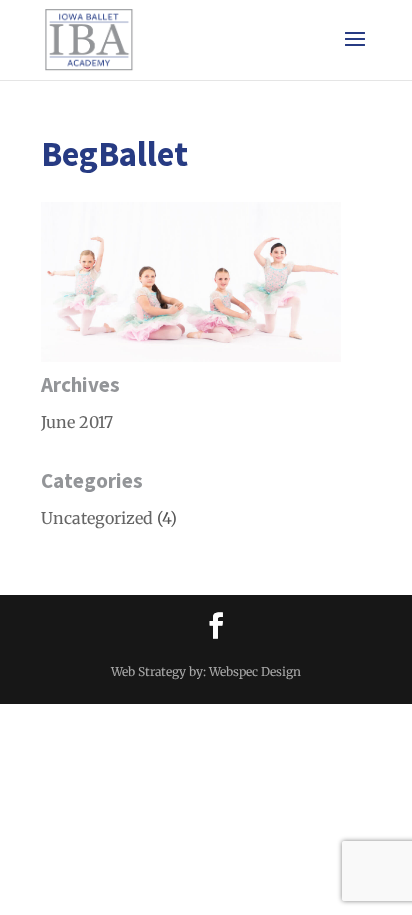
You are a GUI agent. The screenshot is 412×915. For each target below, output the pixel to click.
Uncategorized (97, 518)
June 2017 (77, 422)
